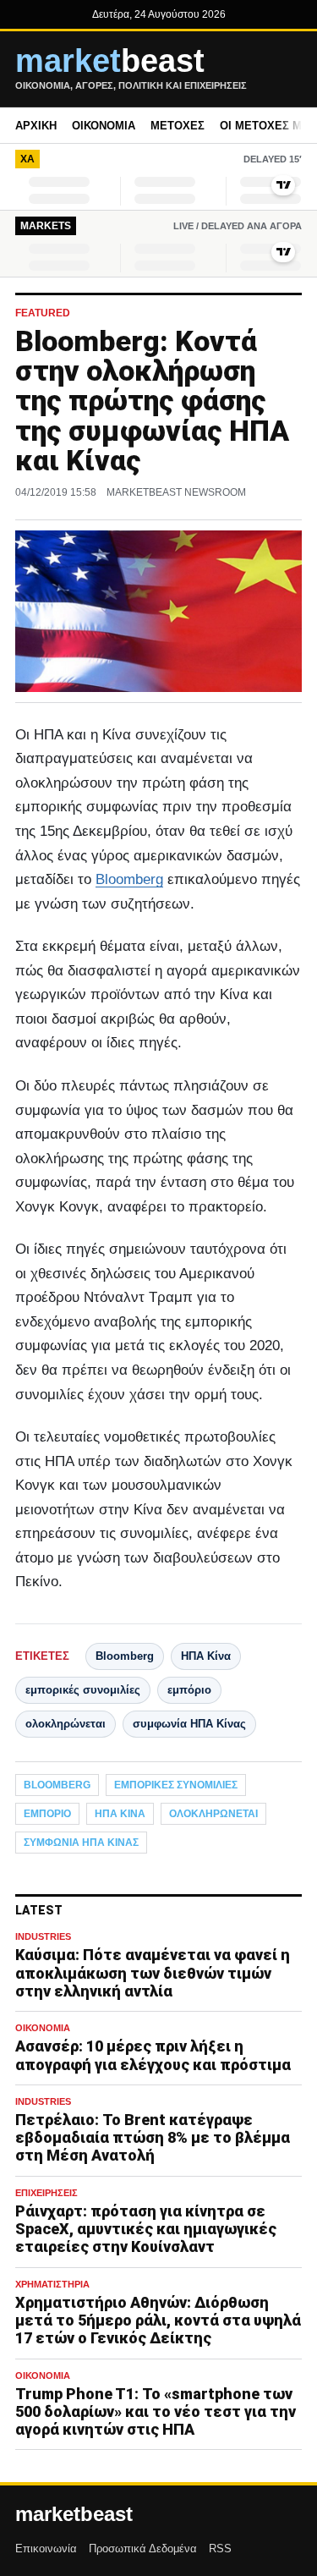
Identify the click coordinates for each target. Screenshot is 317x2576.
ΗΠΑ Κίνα (206, 1656)
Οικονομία (104, 126)
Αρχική (36, 126)
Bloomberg (129, 879)
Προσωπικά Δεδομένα (143, 2549)
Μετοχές (178, 126)
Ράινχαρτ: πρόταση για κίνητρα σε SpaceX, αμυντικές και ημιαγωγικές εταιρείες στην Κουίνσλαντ (146, 2229)
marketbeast (74, 2514)
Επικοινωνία (46, 2549)
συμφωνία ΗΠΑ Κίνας (189, 1724)
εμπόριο (189, 1690)
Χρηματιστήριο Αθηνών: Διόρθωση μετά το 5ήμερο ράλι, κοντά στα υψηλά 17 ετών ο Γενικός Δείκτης (158, 2320)
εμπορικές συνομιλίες (83, 1690)
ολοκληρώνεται (66, 1724)
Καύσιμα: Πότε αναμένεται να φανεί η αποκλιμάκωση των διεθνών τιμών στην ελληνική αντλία (153, 1972)
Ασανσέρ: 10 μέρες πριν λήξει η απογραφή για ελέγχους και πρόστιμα (153, 2055)
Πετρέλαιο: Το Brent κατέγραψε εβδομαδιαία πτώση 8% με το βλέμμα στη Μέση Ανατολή (153, 2137)
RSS (220, 2549)
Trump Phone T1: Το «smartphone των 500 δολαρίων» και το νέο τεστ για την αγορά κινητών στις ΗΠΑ (156, 2411)
